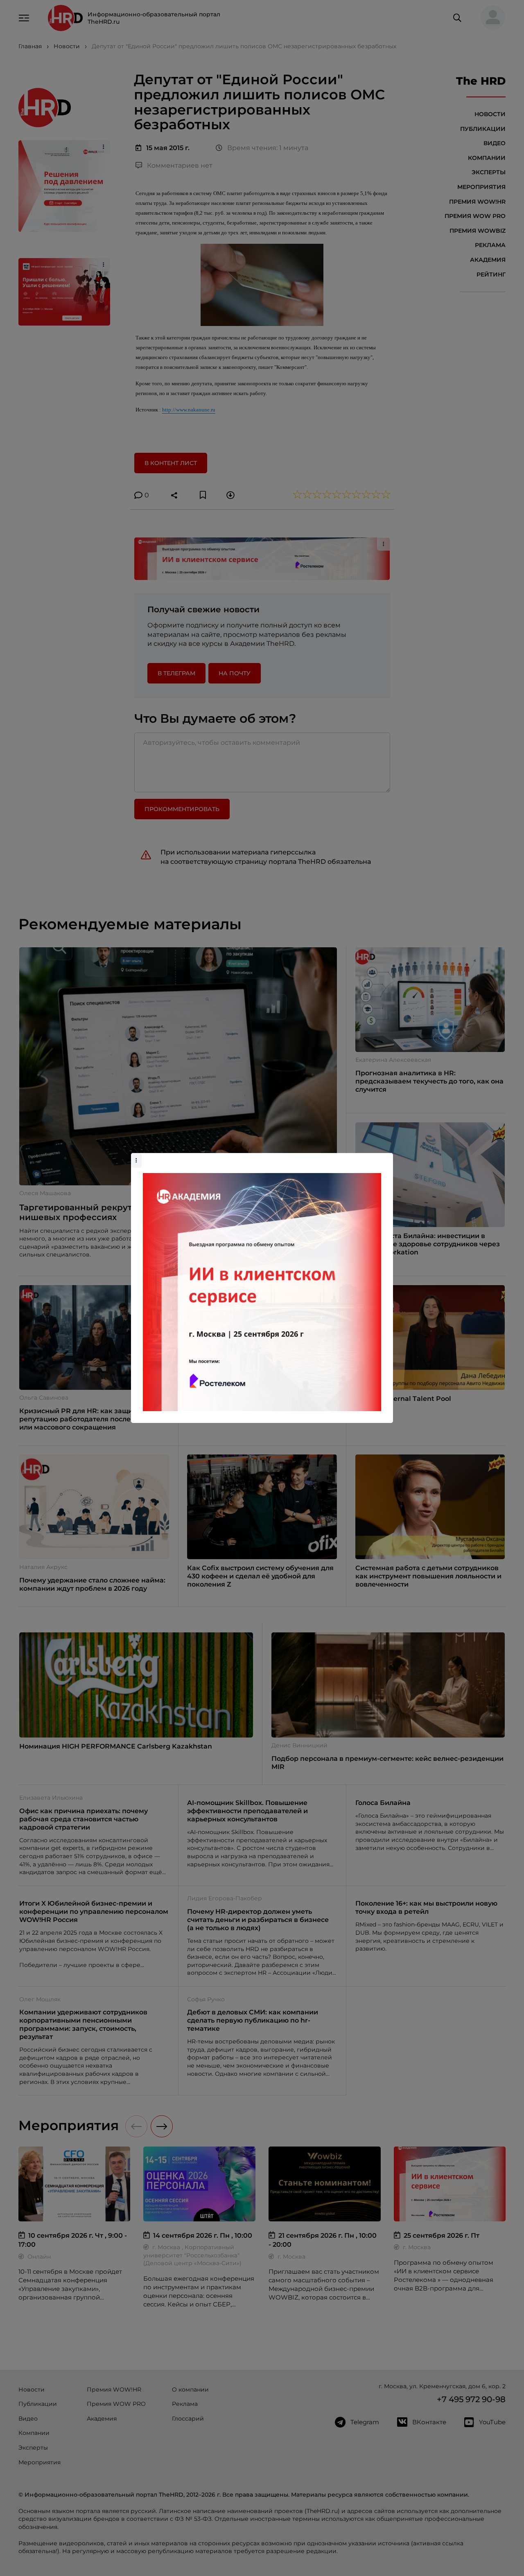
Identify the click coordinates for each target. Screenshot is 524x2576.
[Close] (385, 1157)
